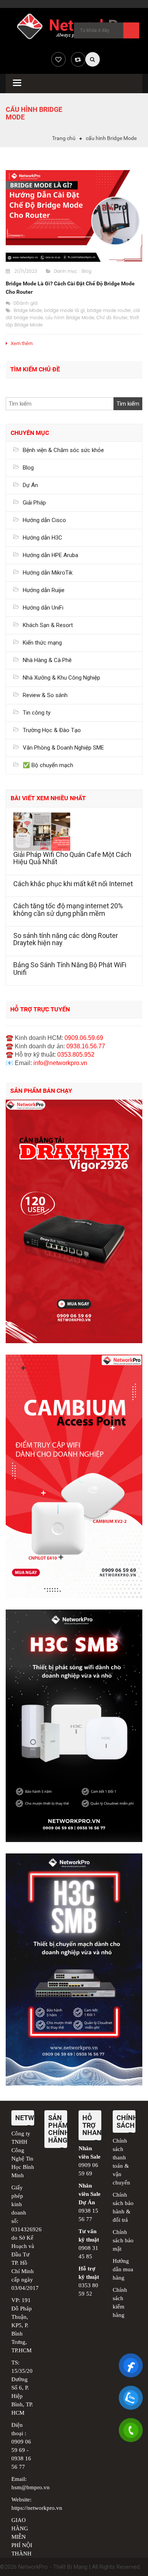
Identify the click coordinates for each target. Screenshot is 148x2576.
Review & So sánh (45, 695)
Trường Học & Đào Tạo (52, 730)
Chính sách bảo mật (123, 2240)
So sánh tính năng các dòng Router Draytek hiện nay (66, 939)
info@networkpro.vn (60, 1063)
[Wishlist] (58, 59)
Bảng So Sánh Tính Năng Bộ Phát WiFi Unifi (70, 969)
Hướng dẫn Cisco (44, 520)
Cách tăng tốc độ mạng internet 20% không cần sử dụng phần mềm (68, 910)
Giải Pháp (34, 503)
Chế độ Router (112, 318)
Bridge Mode (28, 311)
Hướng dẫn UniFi (43, 608)
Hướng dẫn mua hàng (123, 2269)
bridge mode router (109, 311)
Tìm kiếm (131, 30)
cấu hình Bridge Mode (70, 318)
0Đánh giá (25, 303)
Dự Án (30, 485)
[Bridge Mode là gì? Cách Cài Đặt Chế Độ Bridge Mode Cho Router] (74, 216)
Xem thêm (22, 343)
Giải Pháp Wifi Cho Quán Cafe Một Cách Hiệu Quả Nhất (72, 858)
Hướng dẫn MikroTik (48, 573)
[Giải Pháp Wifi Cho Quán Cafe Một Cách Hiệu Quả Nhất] (74, 832)
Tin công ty (37, 713)
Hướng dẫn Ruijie (44, 590)
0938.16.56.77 (86, 1046)
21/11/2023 (26, 271)
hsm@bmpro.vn (31, 2487)
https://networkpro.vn (37, 2508)
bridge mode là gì (64, 311)
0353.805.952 (76, 1055)
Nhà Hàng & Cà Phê (47, 660)
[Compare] (78, 59)
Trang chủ (64, 138)
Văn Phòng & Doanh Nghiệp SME (63, 748)
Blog (87, 271)
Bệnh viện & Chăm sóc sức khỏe (63, 450)
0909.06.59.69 (84, 1038)
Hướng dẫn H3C (43, 538)
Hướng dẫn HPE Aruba (50, 555)
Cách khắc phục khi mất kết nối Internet (73, 884)
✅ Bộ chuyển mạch (48, 765)
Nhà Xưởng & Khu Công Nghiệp (61, 678)
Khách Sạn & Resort (48, 625)
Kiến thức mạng (42, 643)
